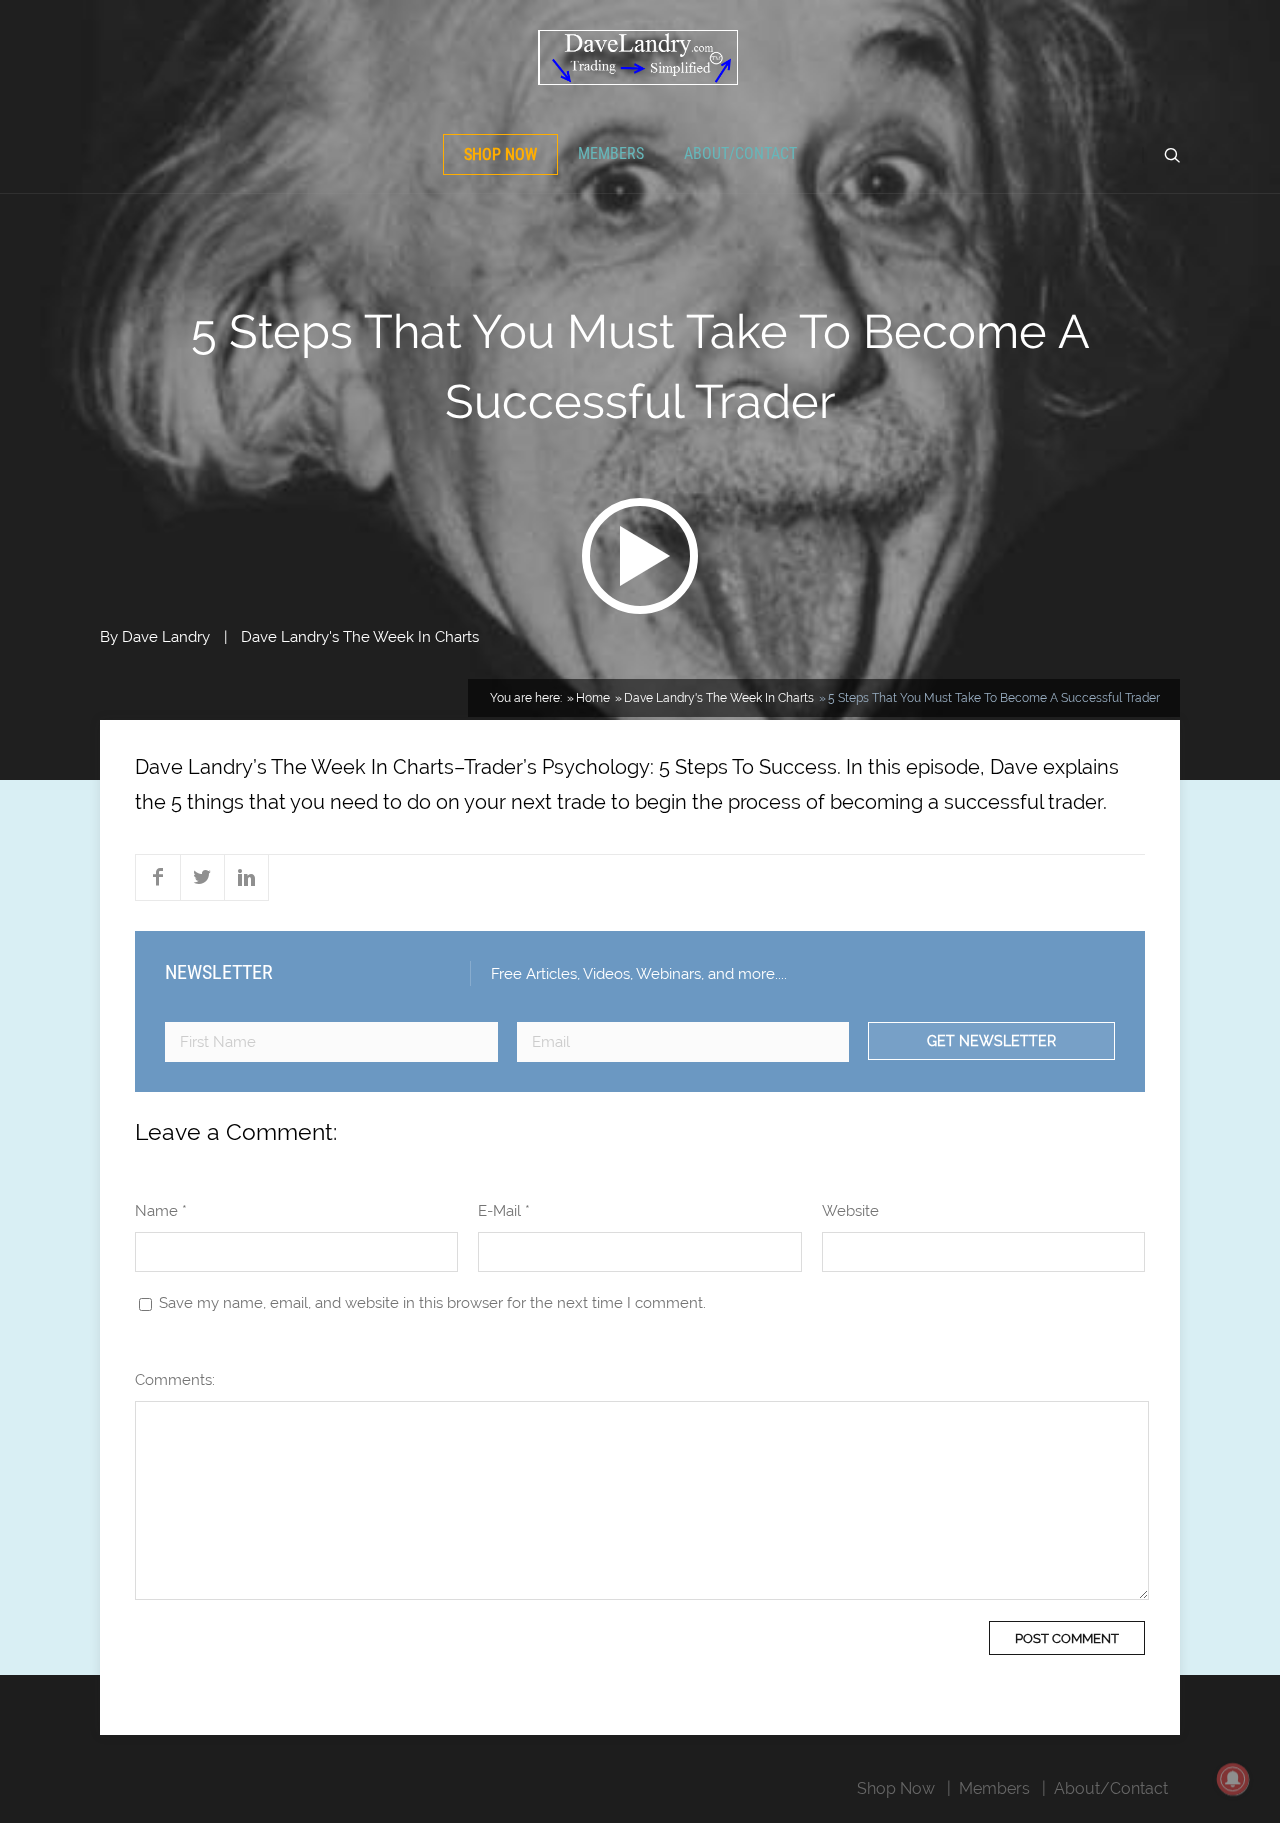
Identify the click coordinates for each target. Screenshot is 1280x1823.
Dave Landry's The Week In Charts (360, 637)
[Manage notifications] (1233, 1779)
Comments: (175, 1380)
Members (611, 153)
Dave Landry (166, 637)
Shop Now (500, 154)
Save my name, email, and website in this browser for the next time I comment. (432, 1303)
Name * (161, 1211)
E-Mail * (504, 1211)
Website (850, 1211)
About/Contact (740, 153)
